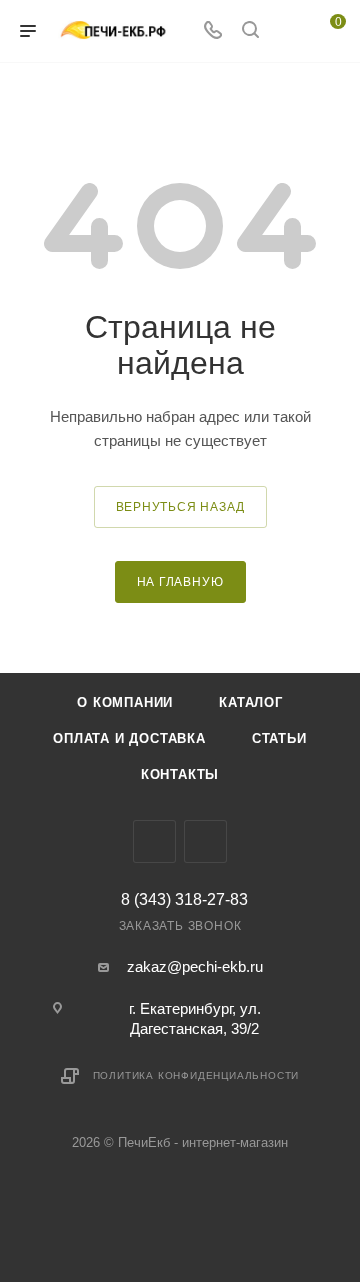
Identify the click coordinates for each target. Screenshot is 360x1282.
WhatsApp (205, 841)
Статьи (279, 738)
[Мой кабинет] (288, 31)
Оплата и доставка (129, 738)
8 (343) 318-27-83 (184, 900)
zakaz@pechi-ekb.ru (195, 966)
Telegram (154, 841)
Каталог (251, 702)
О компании (125, 702)
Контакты (180, 774)
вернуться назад (180, 507)
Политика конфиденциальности (196, 1075)
